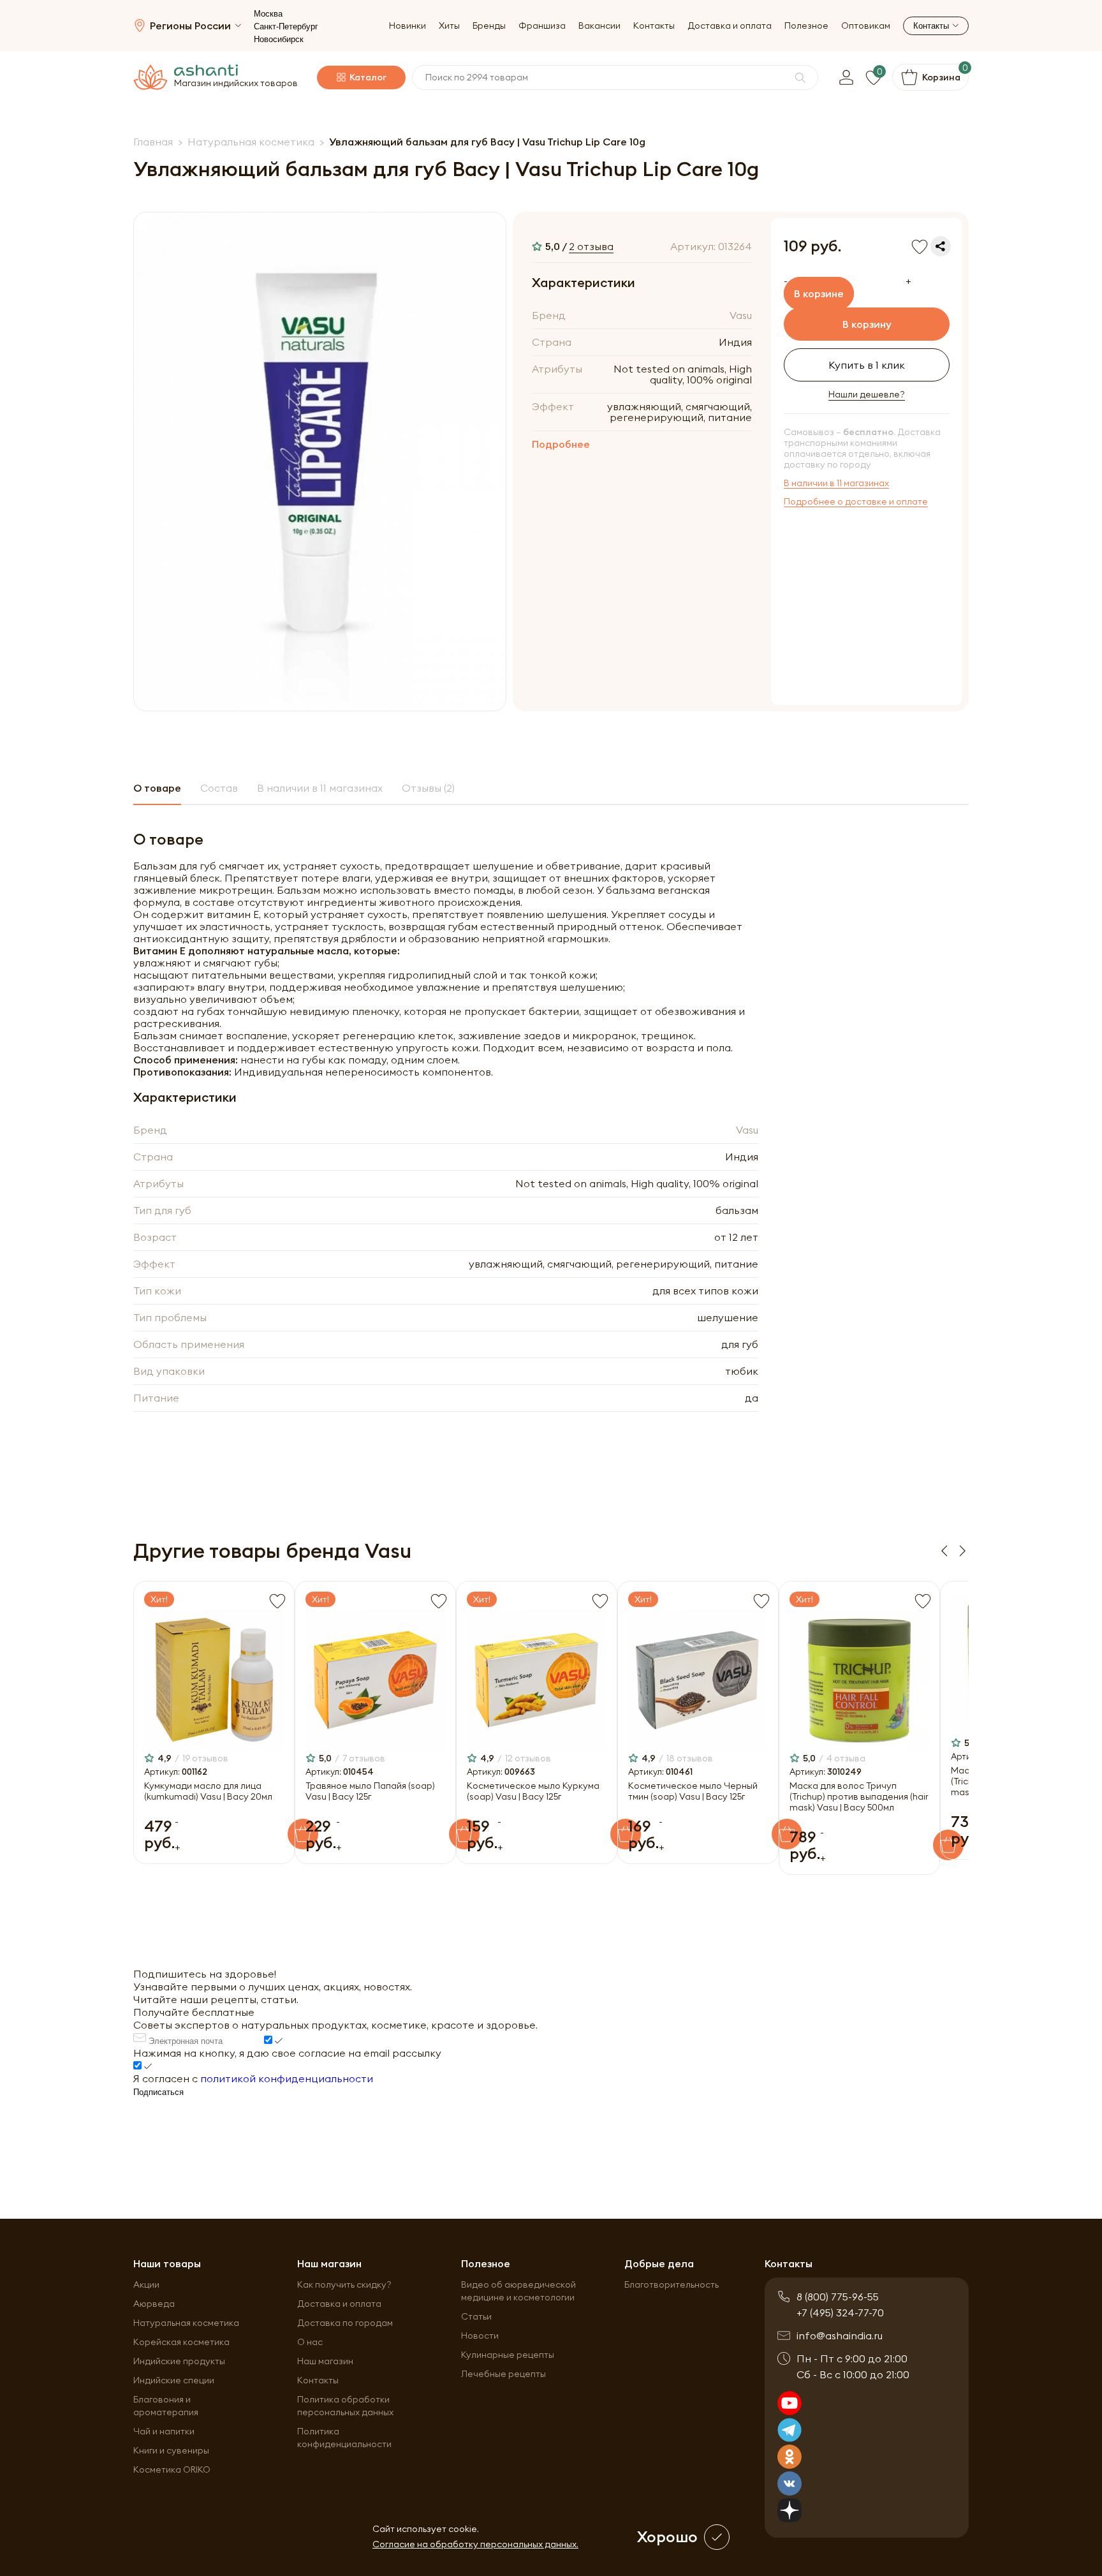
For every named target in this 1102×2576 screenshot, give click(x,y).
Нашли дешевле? (867, 395)
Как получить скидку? (344, 2284)
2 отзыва (591, 246)
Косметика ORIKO (172, 2469)
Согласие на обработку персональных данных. (475, 2544)
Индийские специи (174, 2380)
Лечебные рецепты (503, 2374)
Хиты (449, 26)
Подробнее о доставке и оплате (856, 502)
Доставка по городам (345, 2323)
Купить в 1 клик (867, 365)
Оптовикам (866, 26)
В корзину (867, 324)
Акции (146, 2284)
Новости (480, 2335)
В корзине (819, 293)
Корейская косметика (181, 2342)
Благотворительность (672, 2284)
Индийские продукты (179, 2361)
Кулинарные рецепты (508, 2355)
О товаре (157, 788)
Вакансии (599, 26)
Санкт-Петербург (286, 26)
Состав (219, 788)
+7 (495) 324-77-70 (840, 2313)
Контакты (654, 26)
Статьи (476, 2316)
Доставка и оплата (730, 26)
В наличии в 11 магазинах (836, 483)
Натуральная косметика (186, 2323)
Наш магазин (325, 2361)
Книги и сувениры (171, 2450)
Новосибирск (279, 39)
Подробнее (561, 444)
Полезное (806, 26)
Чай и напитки (164, 2431)
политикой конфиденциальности (287, 2078)
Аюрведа (154, 2304)
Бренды (489, 26)
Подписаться (158, 2092)
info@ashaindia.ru (840, 2335)
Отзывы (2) (428, 788)
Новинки (408, 26)
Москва (268, 14)
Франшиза (542, 26)
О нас (310, 2342)
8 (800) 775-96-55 (838, 2297)
